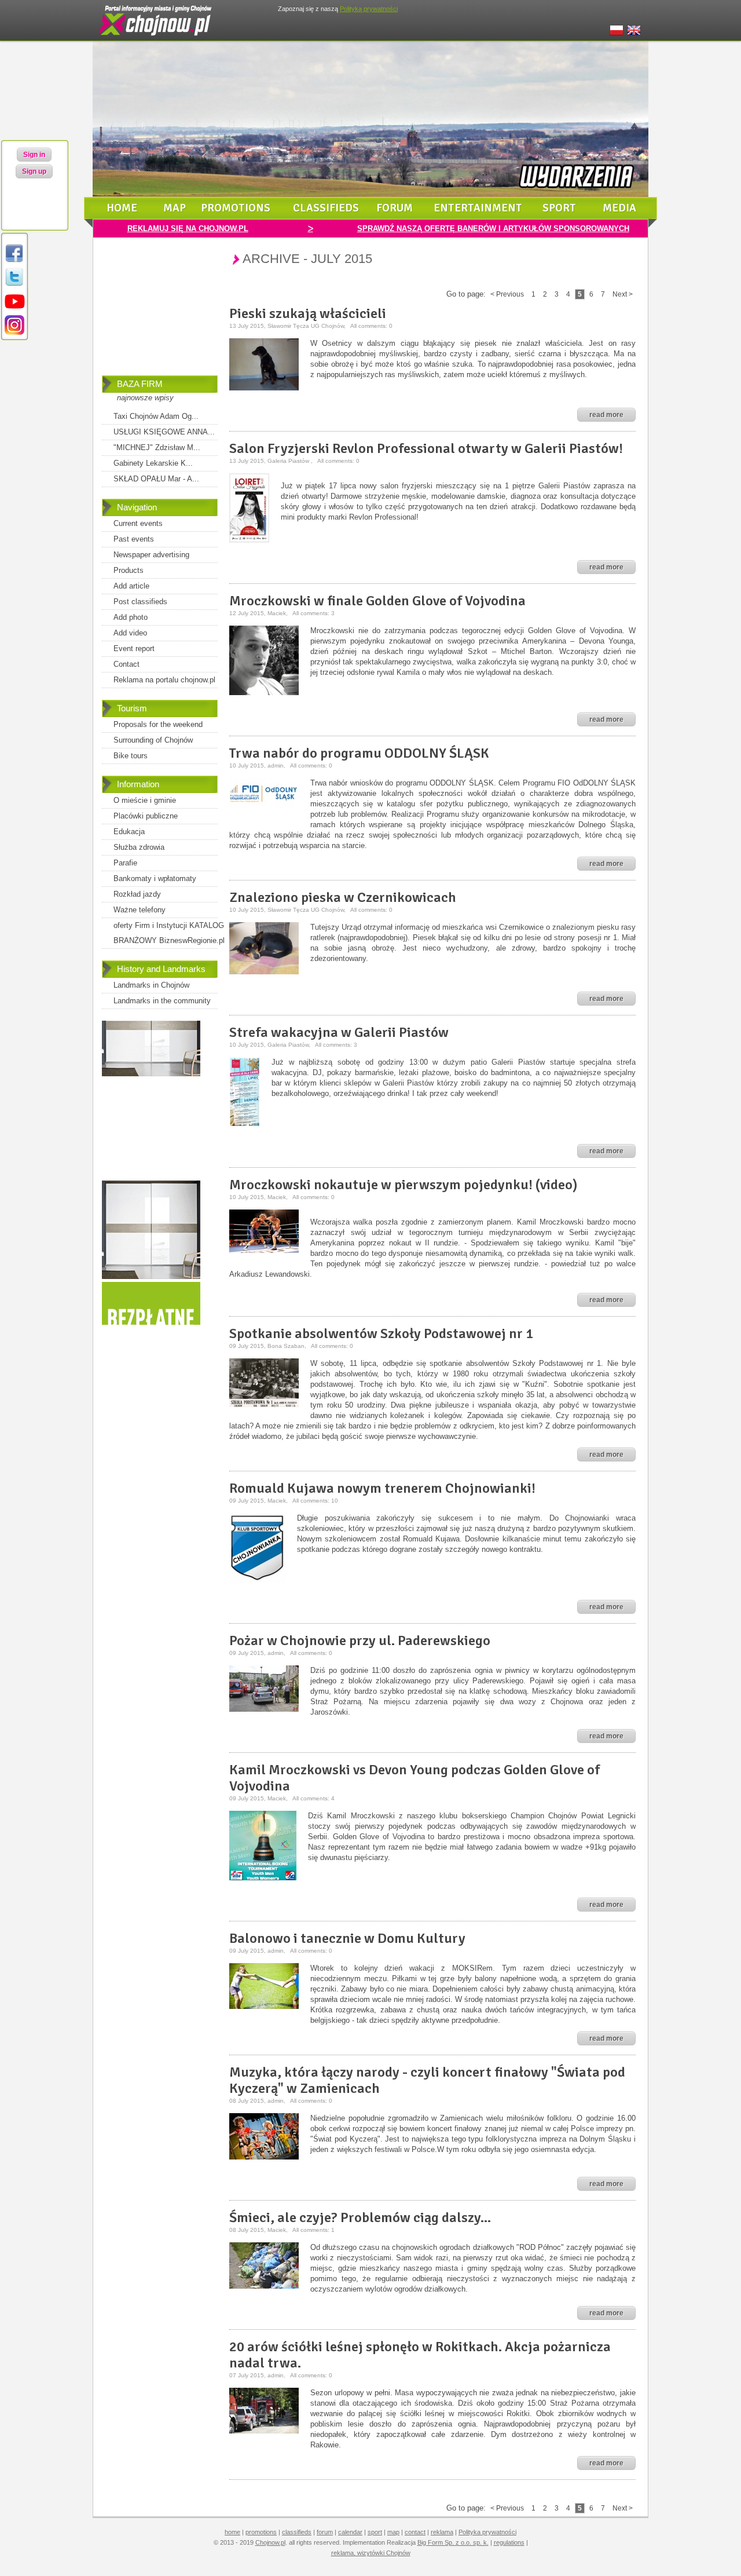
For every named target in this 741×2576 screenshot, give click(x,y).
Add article (131, 586)
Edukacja (129, 832)
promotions (236, 208)
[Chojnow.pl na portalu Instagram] (14, 333)
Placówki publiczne (146, 816)
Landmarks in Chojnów (151, 985)
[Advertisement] (160, 315)
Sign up (34, 171)
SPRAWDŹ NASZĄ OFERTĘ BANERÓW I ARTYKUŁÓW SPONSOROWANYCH (493, 229)
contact (415, 2532)
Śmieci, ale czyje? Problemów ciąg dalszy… (360, 2217)
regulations (509, 2542)
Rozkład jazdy (137, 894)
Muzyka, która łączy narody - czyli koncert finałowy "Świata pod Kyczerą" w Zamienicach (427, 2080)
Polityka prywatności (487, 2532)
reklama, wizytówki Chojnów (371, 2553)
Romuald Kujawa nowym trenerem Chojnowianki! (382, 1488)
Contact (126, 664)
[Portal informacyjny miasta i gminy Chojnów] (156, 38)
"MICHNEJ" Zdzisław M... (157, 447)
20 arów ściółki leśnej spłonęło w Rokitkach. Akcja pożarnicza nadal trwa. (420, 2355)
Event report (134, 648)
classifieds (326, 208)
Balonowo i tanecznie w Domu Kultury (347, 1938)
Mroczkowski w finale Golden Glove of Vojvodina (377, 601)
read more (606, 415)
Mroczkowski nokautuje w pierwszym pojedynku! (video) (403, 1185)
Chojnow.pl (270, 2542)
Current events (138, 523)
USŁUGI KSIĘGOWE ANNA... (164, 432)
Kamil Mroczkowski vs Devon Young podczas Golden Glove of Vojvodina (414, 1778)
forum (395, 208)
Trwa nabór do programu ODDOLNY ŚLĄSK (359, 753)
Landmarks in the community (162, 1001)
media (619, 208)
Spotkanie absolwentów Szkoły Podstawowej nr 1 (381, 1333)
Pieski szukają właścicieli (308, 313)
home (122, 208)
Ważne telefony (140, 910)
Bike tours (131, 756)
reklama (442, 2532)
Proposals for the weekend (158, 724)
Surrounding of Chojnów (153, 740)
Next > (623, 294)
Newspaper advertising (151, 555)
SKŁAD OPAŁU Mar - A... (156, 479)
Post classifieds (140, 602)
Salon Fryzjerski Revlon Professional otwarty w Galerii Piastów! (426, 448)
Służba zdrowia (139, 847)
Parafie (125, 863)
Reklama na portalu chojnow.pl (164, 680)
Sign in (34, 155)
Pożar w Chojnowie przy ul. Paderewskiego (360, 1640)
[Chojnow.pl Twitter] (14, 285)
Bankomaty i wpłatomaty (155, 878)
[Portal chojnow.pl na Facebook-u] (14, 262)
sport (559, 208)
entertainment (478, 208)
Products (129, 570)
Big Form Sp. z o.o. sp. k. (453, 2542)
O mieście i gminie (145, 800)
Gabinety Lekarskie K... (153, 463)
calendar (350, 2532)
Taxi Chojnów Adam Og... (156, 416)
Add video (130, 633)
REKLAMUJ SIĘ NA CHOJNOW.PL (188, 229)
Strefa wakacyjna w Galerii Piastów (339, 1032)
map (175, 208)
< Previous (507, 294)
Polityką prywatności (369, 9)
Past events (134, 539)
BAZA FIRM (140, 384)
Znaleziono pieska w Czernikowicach (343, 897)
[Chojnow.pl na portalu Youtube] (14, 309)
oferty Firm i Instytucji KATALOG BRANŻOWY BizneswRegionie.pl (169, 933)
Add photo (131, 617)
